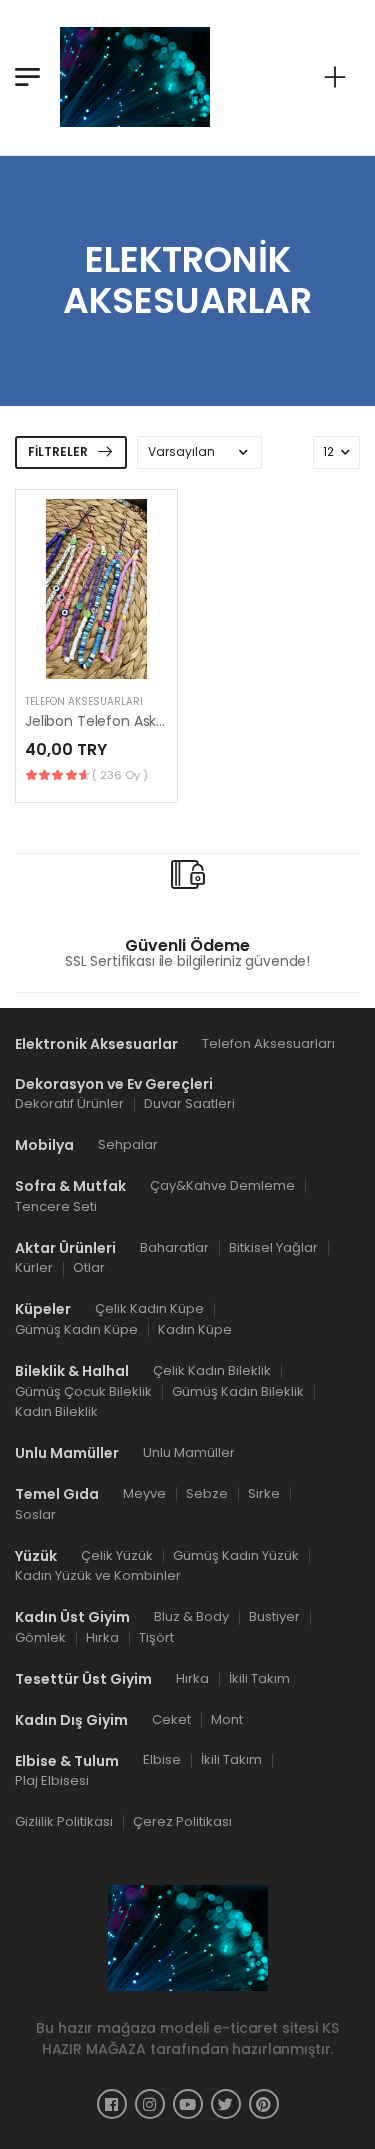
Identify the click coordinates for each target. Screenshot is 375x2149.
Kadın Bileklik (56, 1412)
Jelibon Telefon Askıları (102, 721)
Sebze (207, 1493)
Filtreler (58, 451)
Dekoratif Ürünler (69, 1104)
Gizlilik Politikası (64, 1821)
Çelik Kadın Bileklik (212, 1370)
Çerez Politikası (182, 1821)
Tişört (156, 1637)
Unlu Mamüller (189, 1453)
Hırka (102, 1637)
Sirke (264, 1493)
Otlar (89, 1268)
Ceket (171, 1719)
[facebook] (112, 2104)
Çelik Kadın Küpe (149, 1309)
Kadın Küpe (195, 1329)
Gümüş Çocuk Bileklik (83, 1391)
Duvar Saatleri (189, 1104)
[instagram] (150, 2104)
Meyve (144, 1493)
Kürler (34, 1268)
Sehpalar (128, 1145)
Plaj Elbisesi (52, 1781)
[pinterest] (264, 2104)
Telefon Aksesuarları (84, 701)
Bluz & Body (191, 1617)
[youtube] (188, 2104)
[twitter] (226, 2104)
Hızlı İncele (96, 654)
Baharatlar (174, 1247)
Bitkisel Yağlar (273, 1247)
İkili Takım (259, 1678)
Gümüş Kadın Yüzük (236, 1555)
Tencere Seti (56, 1206)
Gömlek (40, 1637)
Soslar (35, 1514)
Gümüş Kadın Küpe (76, 1329)
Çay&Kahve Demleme (222, 1185)
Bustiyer (274, 1617)
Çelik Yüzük (117, 1555)
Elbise (162, 1760)
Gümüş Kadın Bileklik (238, 1391)
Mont (227, 1719)
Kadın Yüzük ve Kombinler (98, 1576)
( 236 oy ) (120, 775)
